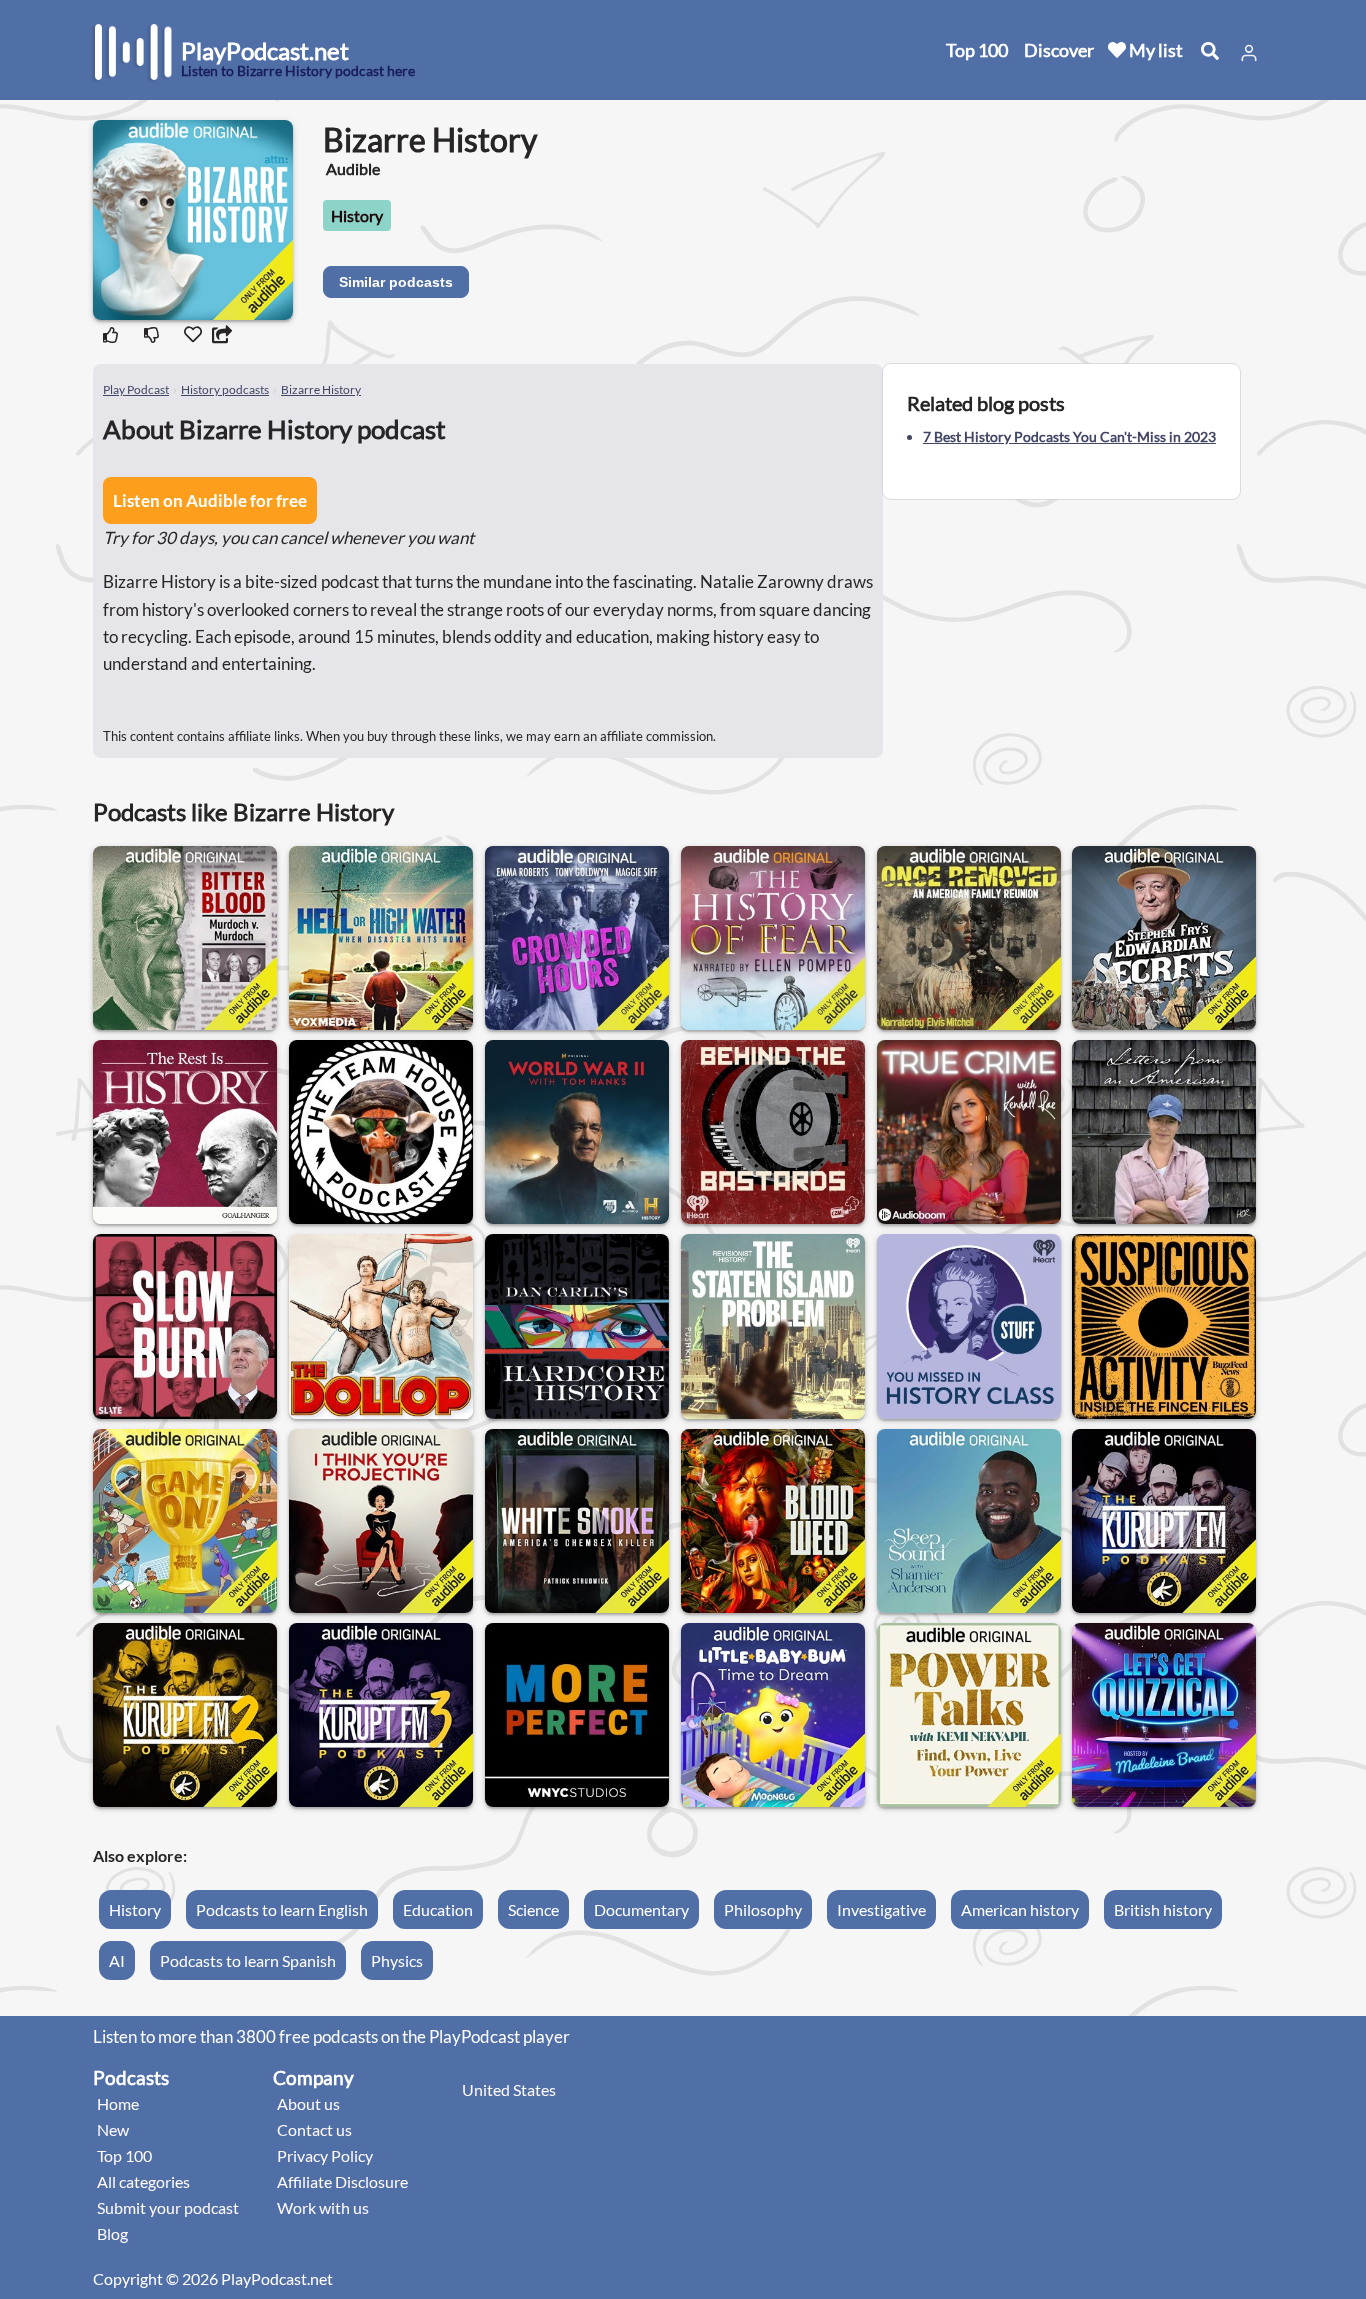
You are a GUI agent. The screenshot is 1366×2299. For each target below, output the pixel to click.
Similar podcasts (396, 282)
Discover (1059, 50)
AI (117, 1960)
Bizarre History (321, 389)
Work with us (323, 2207)
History (357, 215)
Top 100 (977, 50)
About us (308, 2103)
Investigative (881, 1909)
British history (1163, 1909)
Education (438, 1909)
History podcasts (225, 389)
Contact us (314, 2129)
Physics (397, 1960)
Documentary (641, 1909)
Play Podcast (136, 389)
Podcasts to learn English (282, 1909)
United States (509, 2089)
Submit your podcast (168, 2207)
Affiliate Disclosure (342, 2181)
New (113, 2129)
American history (1020, 1909)
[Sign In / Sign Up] (1249, 53)
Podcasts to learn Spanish (248, 1960)
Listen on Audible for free (210, 500)
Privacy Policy (325, 2155)
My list (1154, 50)
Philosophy (763, 1909)
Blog (112, 2233)
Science (533, 1909)
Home (118, 2103)
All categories (143, 2181)
